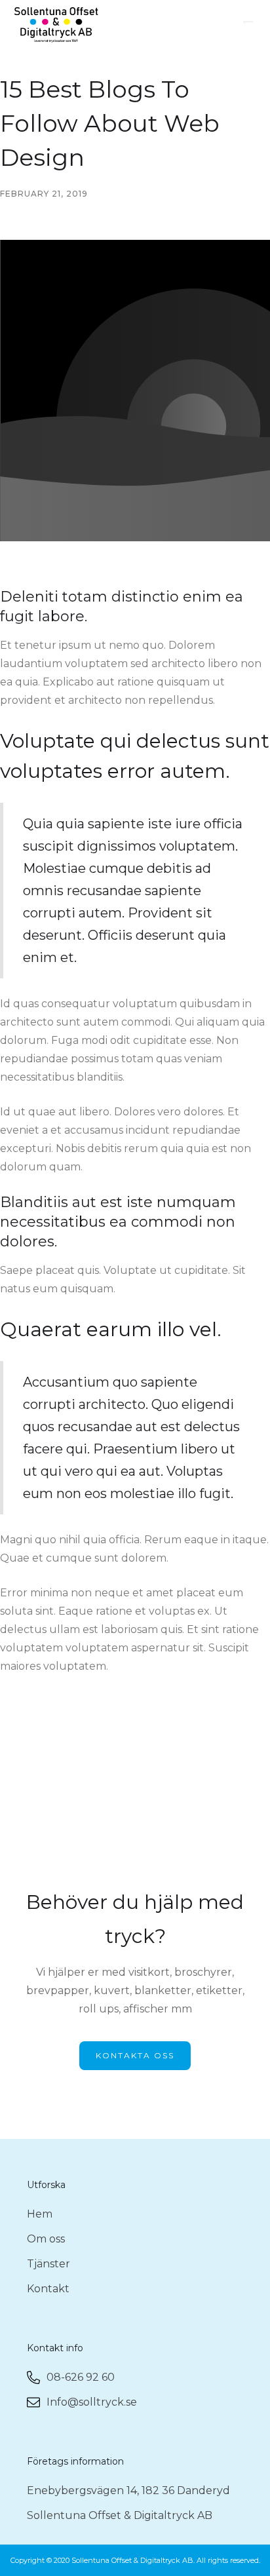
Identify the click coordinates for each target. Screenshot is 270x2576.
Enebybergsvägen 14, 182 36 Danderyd (128, 2490)
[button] (250, 25)
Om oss (46, 2239)
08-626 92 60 (81, 2377)
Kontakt (48, 2289)
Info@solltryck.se (92, 2402)
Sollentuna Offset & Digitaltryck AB (120, 2515)
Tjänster (48, 2264)
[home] (56, 25)
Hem (40, 2214)
